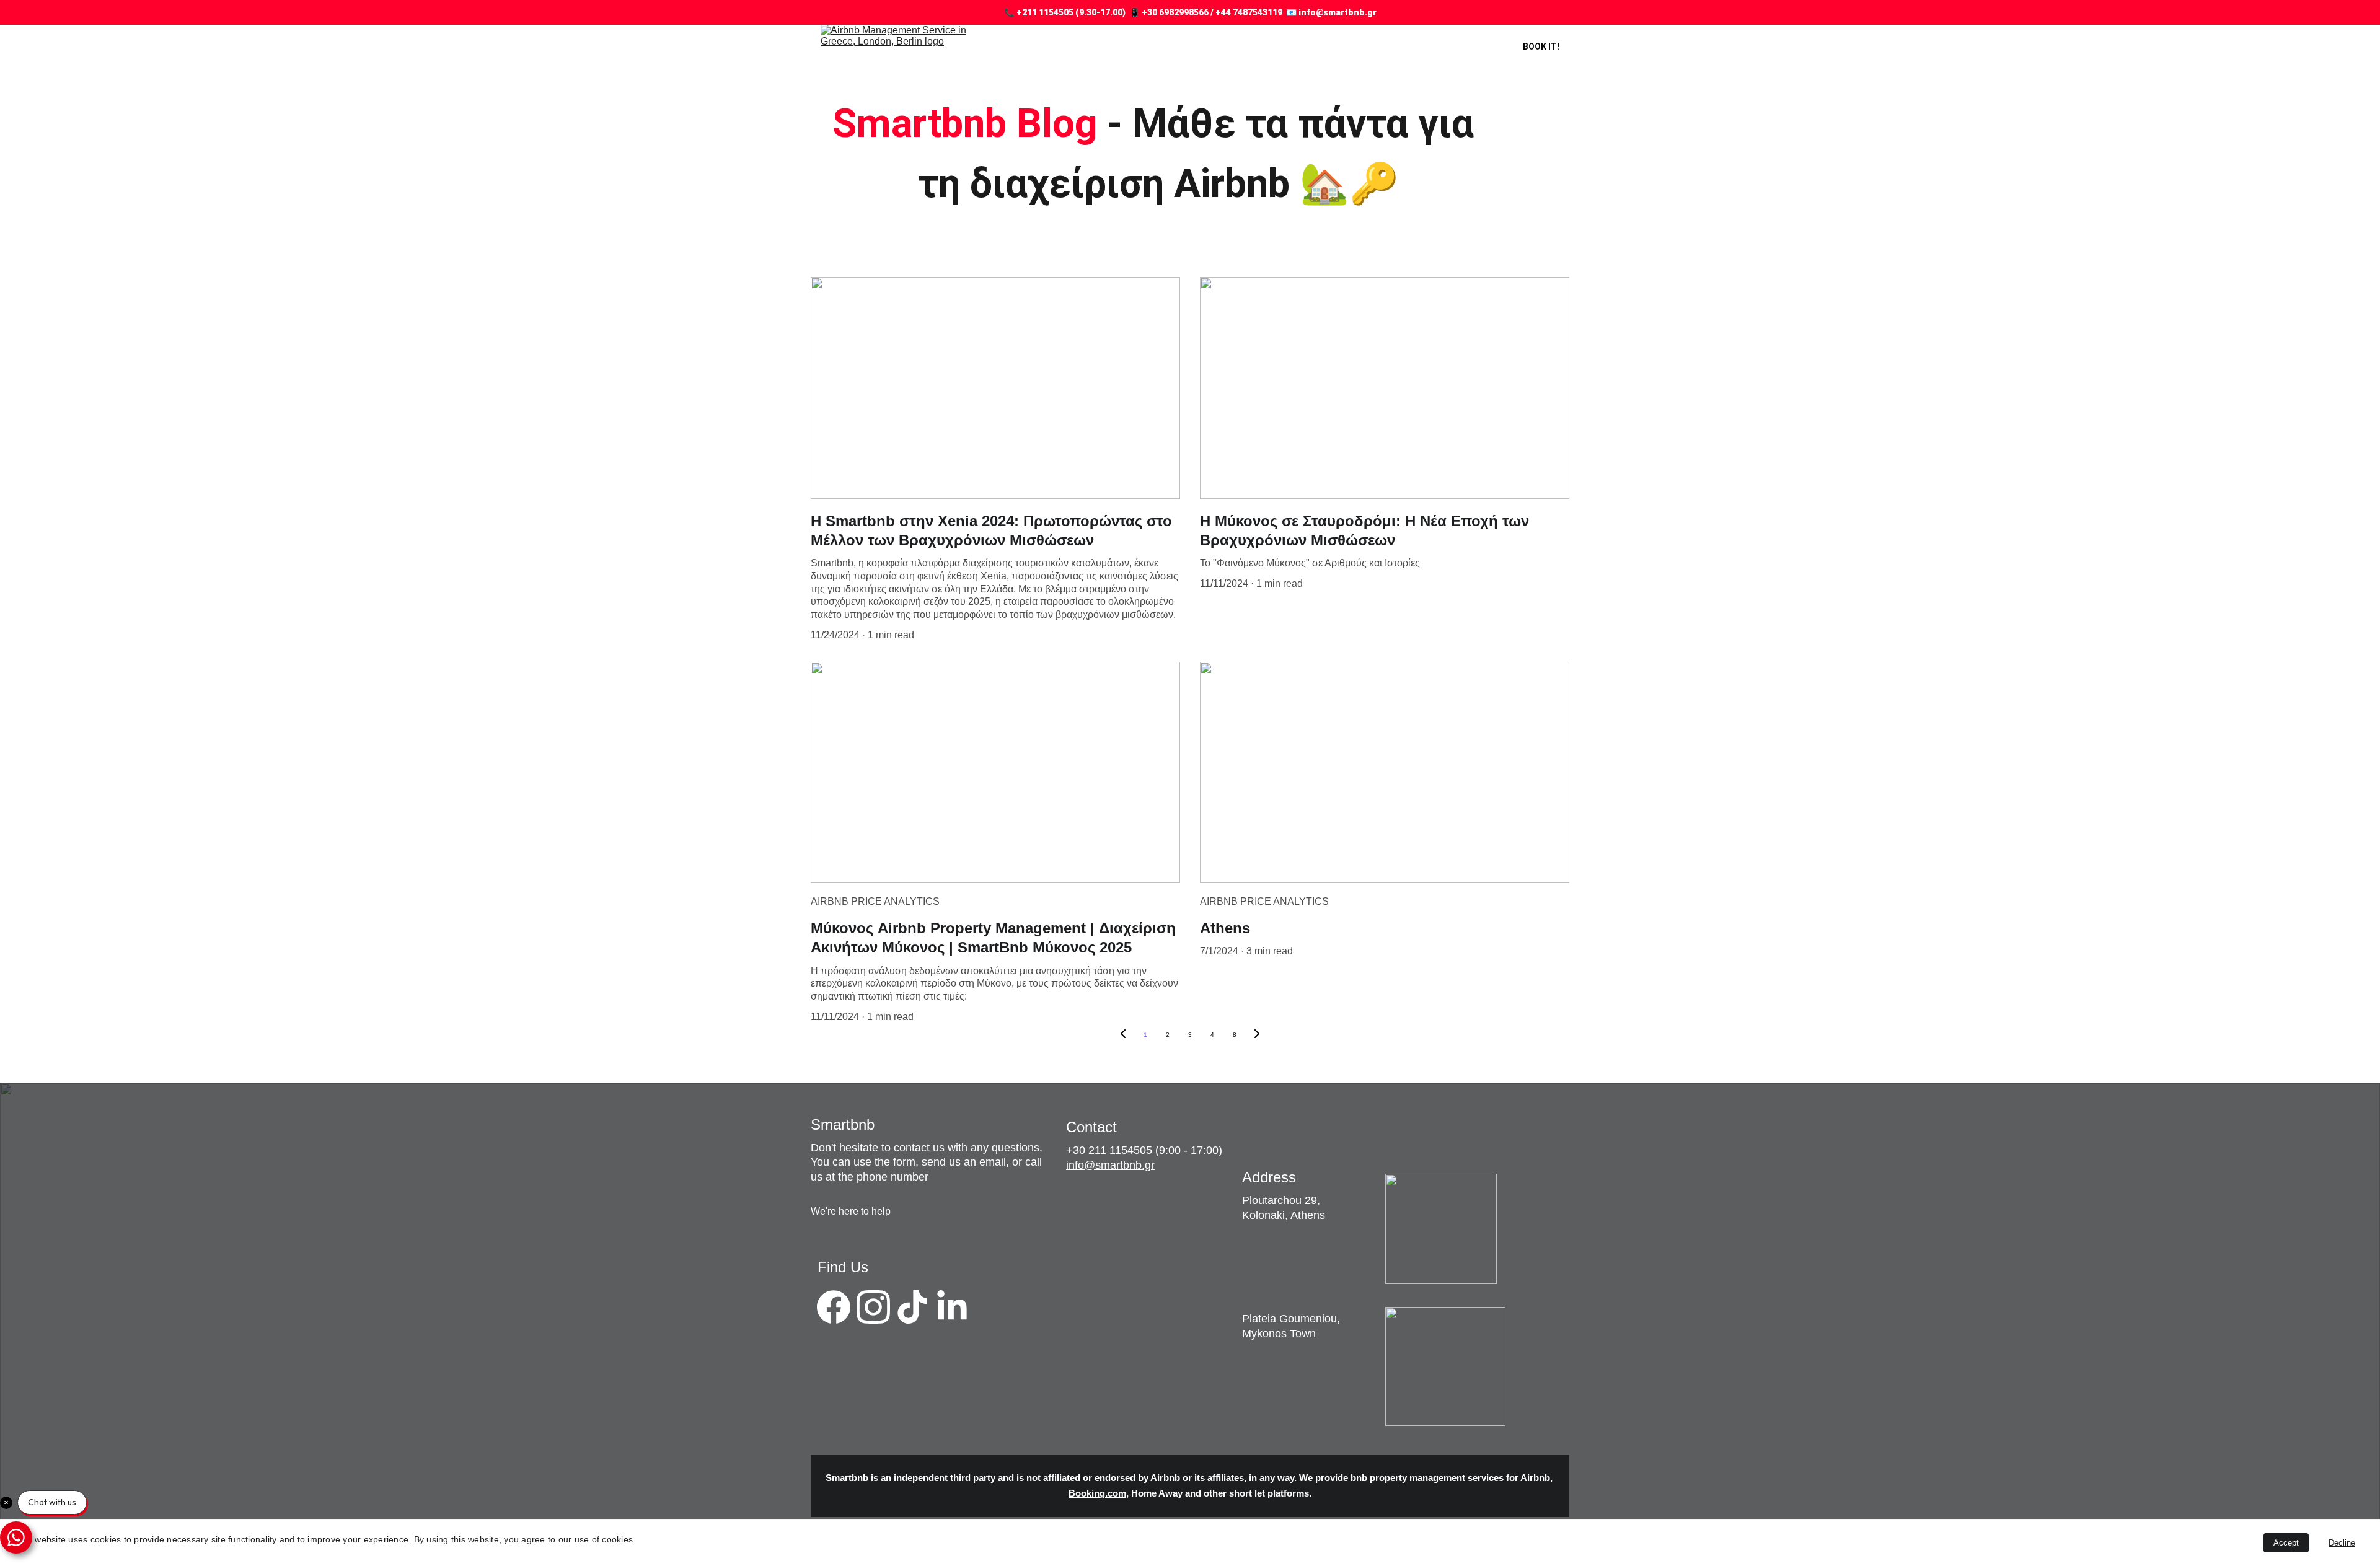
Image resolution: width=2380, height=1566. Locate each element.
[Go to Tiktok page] (912, 1307)
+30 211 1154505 (1109, 1150)
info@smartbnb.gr (1110, 1165)
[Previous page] (1123, 1035)
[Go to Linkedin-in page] (952, 1307)
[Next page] (1257, 1035)
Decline (2342, 1543)
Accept (2286, 1543)
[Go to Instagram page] (873, 1307)
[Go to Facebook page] (834, 1307)
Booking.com (1097, 1494)
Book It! (1541, 46)
